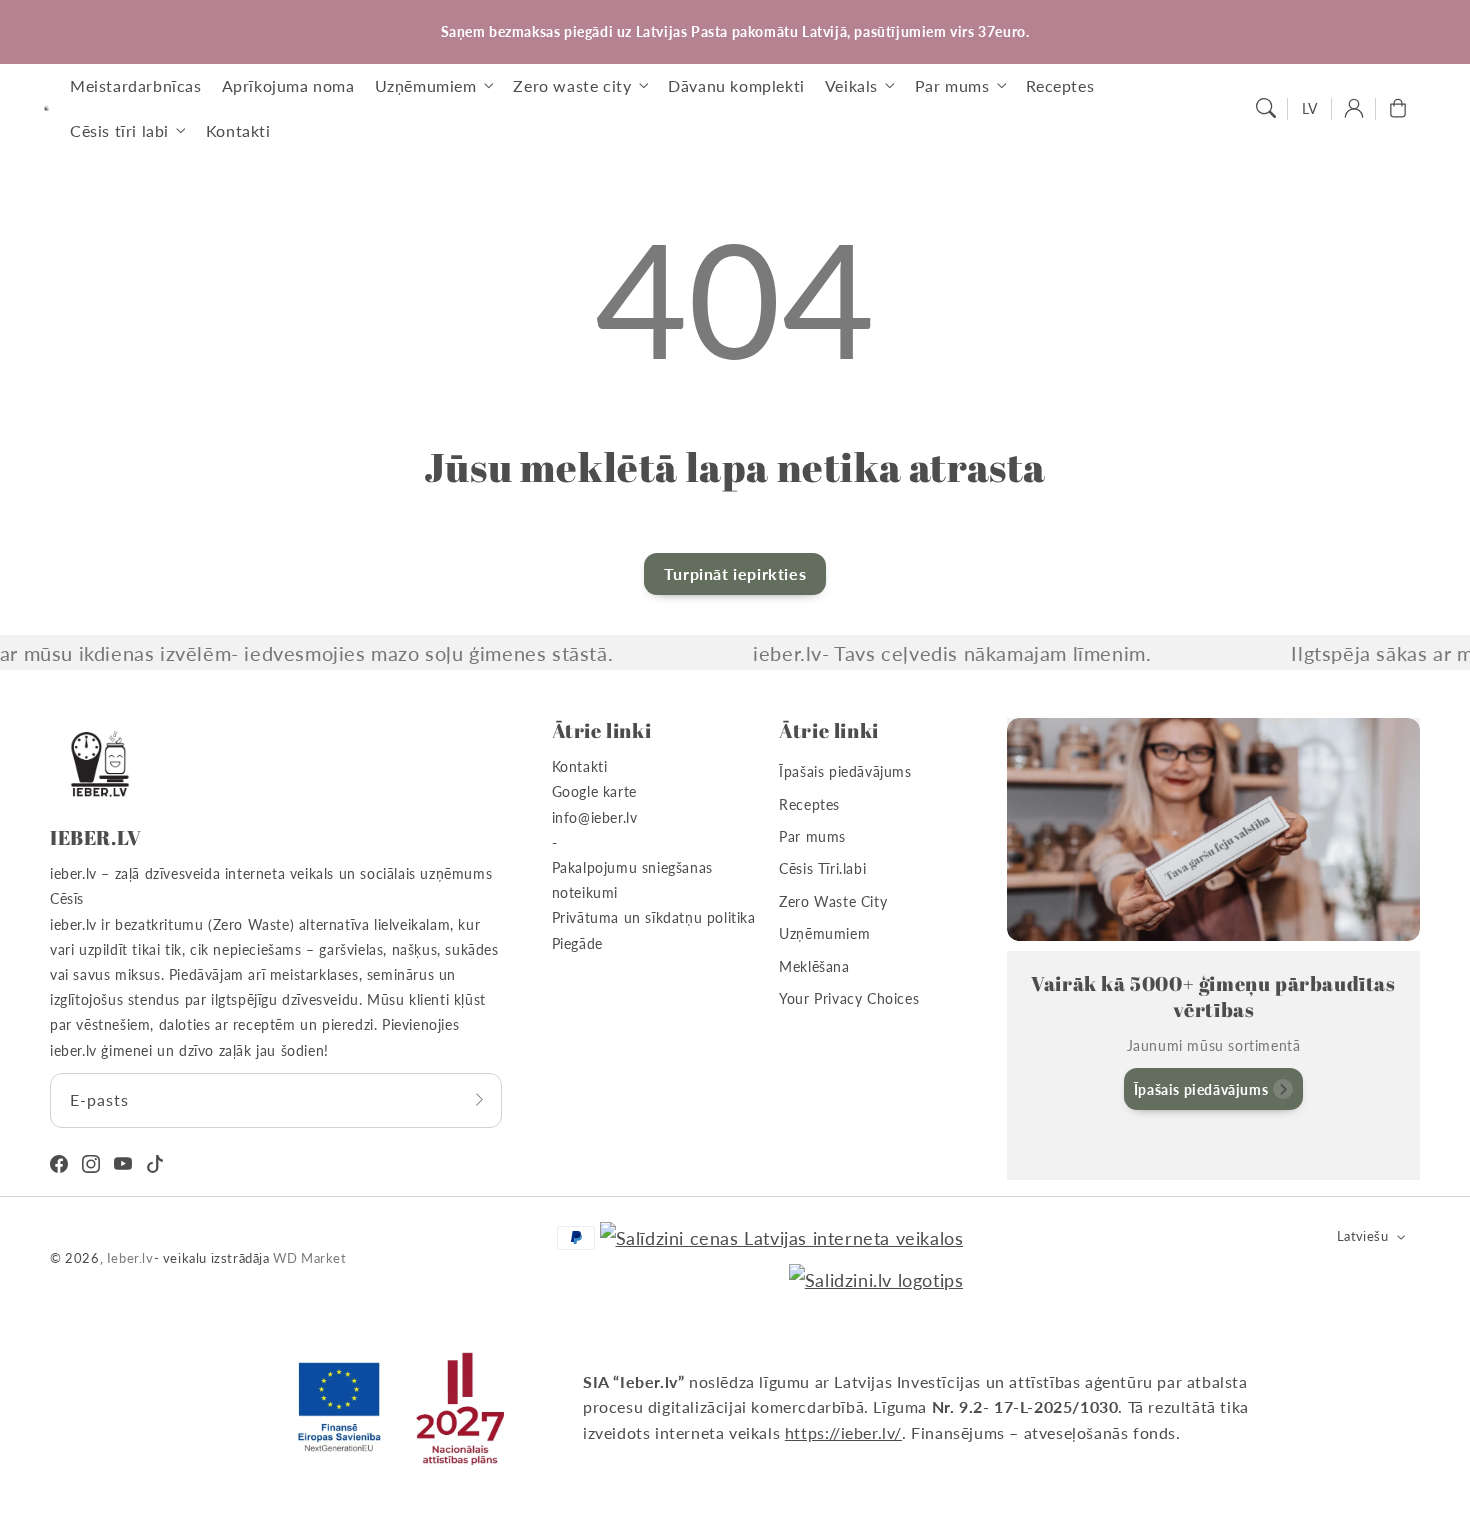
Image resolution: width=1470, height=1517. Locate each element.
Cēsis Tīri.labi (822, 868)
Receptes (809, 804)
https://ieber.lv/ (843, 1432)
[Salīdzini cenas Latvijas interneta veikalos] (782, 1238)
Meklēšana (814, 966)
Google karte (594, 791)
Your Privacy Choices (849, 998)
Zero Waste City (833, 901)
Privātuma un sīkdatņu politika (654, 917)
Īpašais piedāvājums (845, 771)
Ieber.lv (130, 1258)
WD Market (309, 1258)
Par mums (812, 836)
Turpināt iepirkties (735, 573)
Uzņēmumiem (824, 933)
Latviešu (1362, 1236)
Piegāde (577, 943)
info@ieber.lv (595, 817)
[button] (1266, 108)
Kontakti (580, 766)
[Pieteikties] (480, 1100)
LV (1310, 108)
